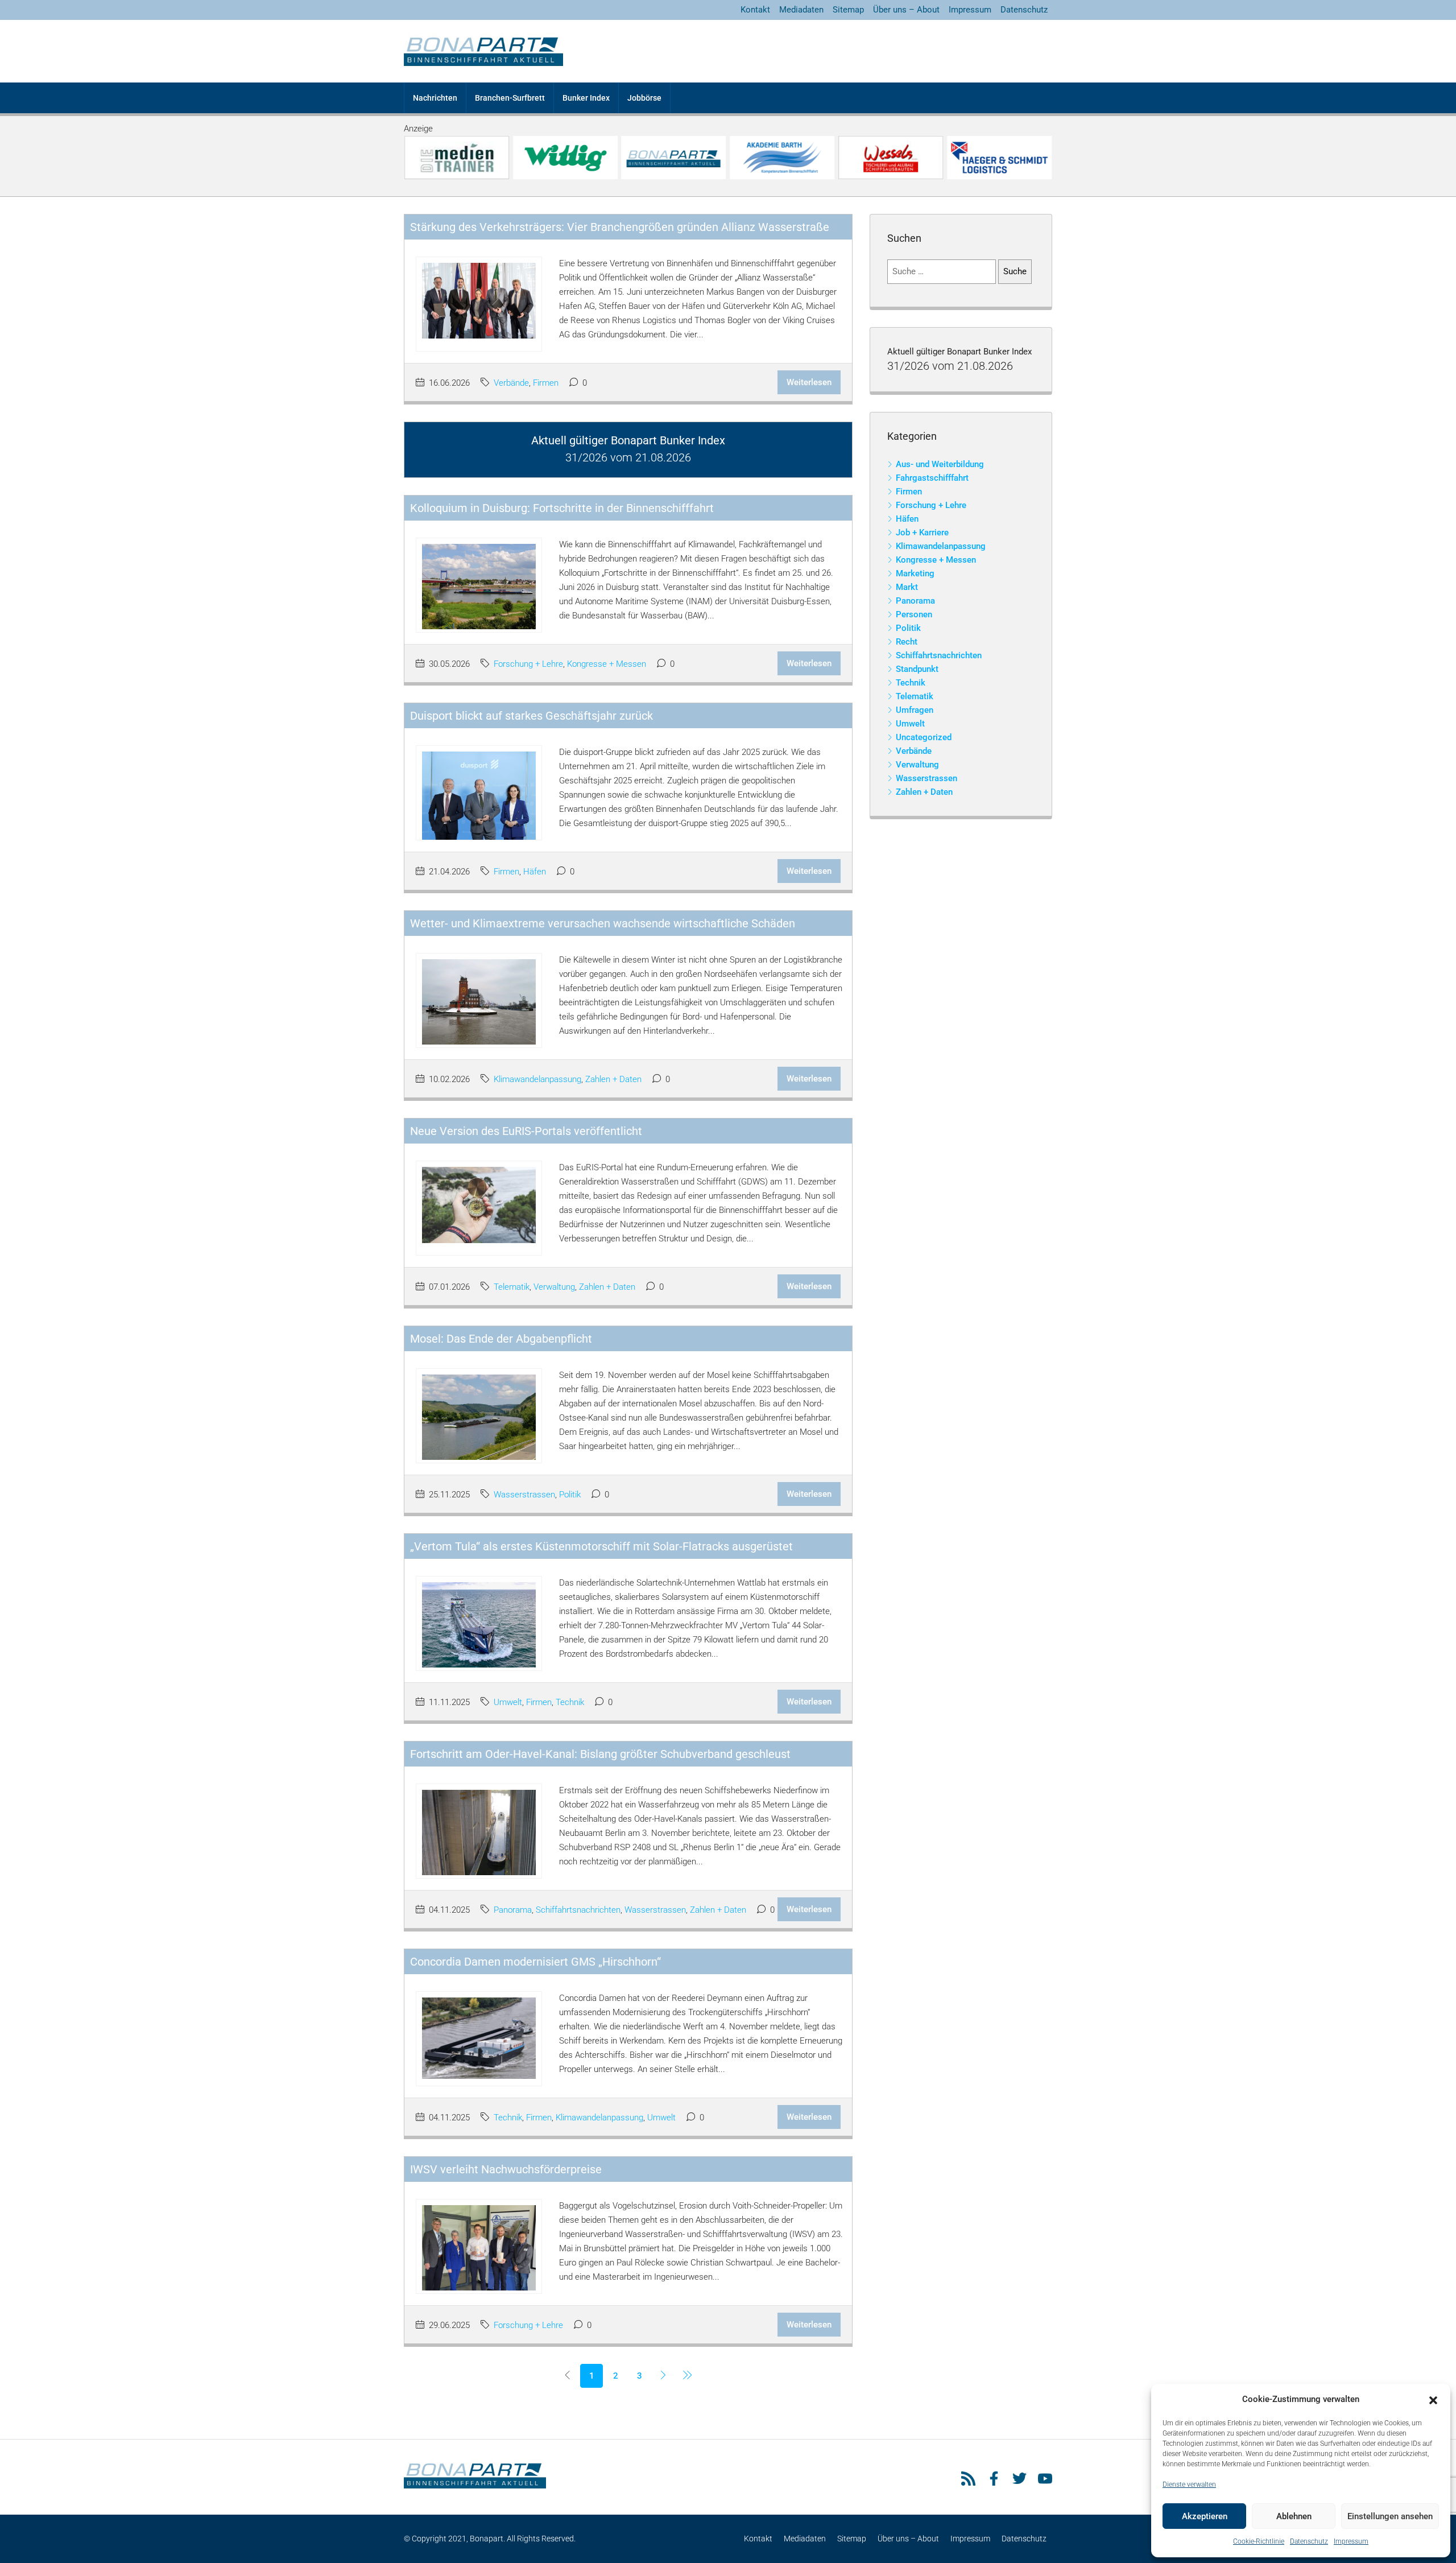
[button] (1433, 2400)
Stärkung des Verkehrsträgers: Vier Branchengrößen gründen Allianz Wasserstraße (620, 227)
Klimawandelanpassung (537, 1079)
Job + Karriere (922, 533)
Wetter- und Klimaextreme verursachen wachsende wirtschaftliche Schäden (603, 923)
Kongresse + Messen (607, 664)
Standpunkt (917, 669)
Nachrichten (435, 98)
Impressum (1351, 2541)
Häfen (535, 872)
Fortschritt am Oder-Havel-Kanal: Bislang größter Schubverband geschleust (600, 1754)
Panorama (513, 1910)
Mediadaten (801, 10)
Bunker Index (586, 98)
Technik (570, 1702)
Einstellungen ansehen (1390, 2516)
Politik (570, 1495)
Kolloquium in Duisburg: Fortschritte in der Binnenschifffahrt (562, 508)
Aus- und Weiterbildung (940, 464)
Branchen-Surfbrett (510, 98)
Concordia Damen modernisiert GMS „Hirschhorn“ (535, 1962)
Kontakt (755, 10)
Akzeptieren (1205, 2516)
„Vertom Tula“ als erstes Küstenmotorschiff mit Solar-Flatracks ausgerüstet (601, 1546)
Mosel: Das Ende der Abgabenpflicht (501, 1339)
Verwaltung (554, 1287)
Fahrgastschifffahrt (932, 478)
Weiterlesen (809, 382)
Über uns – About (906, 10)
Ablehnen (1294, 2516)
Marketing (915, 573)
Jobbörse (644, 98)
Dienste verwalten (1189, 2484)
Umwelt (508, 1702)
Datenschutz (1309, 2541)
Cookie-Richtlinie (1259, 2541)
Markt (907, 587)
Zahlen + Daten (613, 1079)
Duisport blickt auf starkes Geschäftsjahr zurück (531, 716)
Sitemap (848, 10)
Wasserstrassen (524, 1495)
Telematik (512, 1287)
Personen (914, 614)
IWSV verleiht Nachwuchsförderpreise (506, 2169)
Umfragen (915, 710)
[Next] (663, 2376)
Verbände (511, 383)
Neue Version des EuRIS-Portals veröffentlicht (526, 1131)
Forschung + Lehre (528, 664)
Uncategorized (924, 737)
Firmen (546, 383)
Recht (907, 642)
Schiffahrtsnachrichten (578, 1910)
